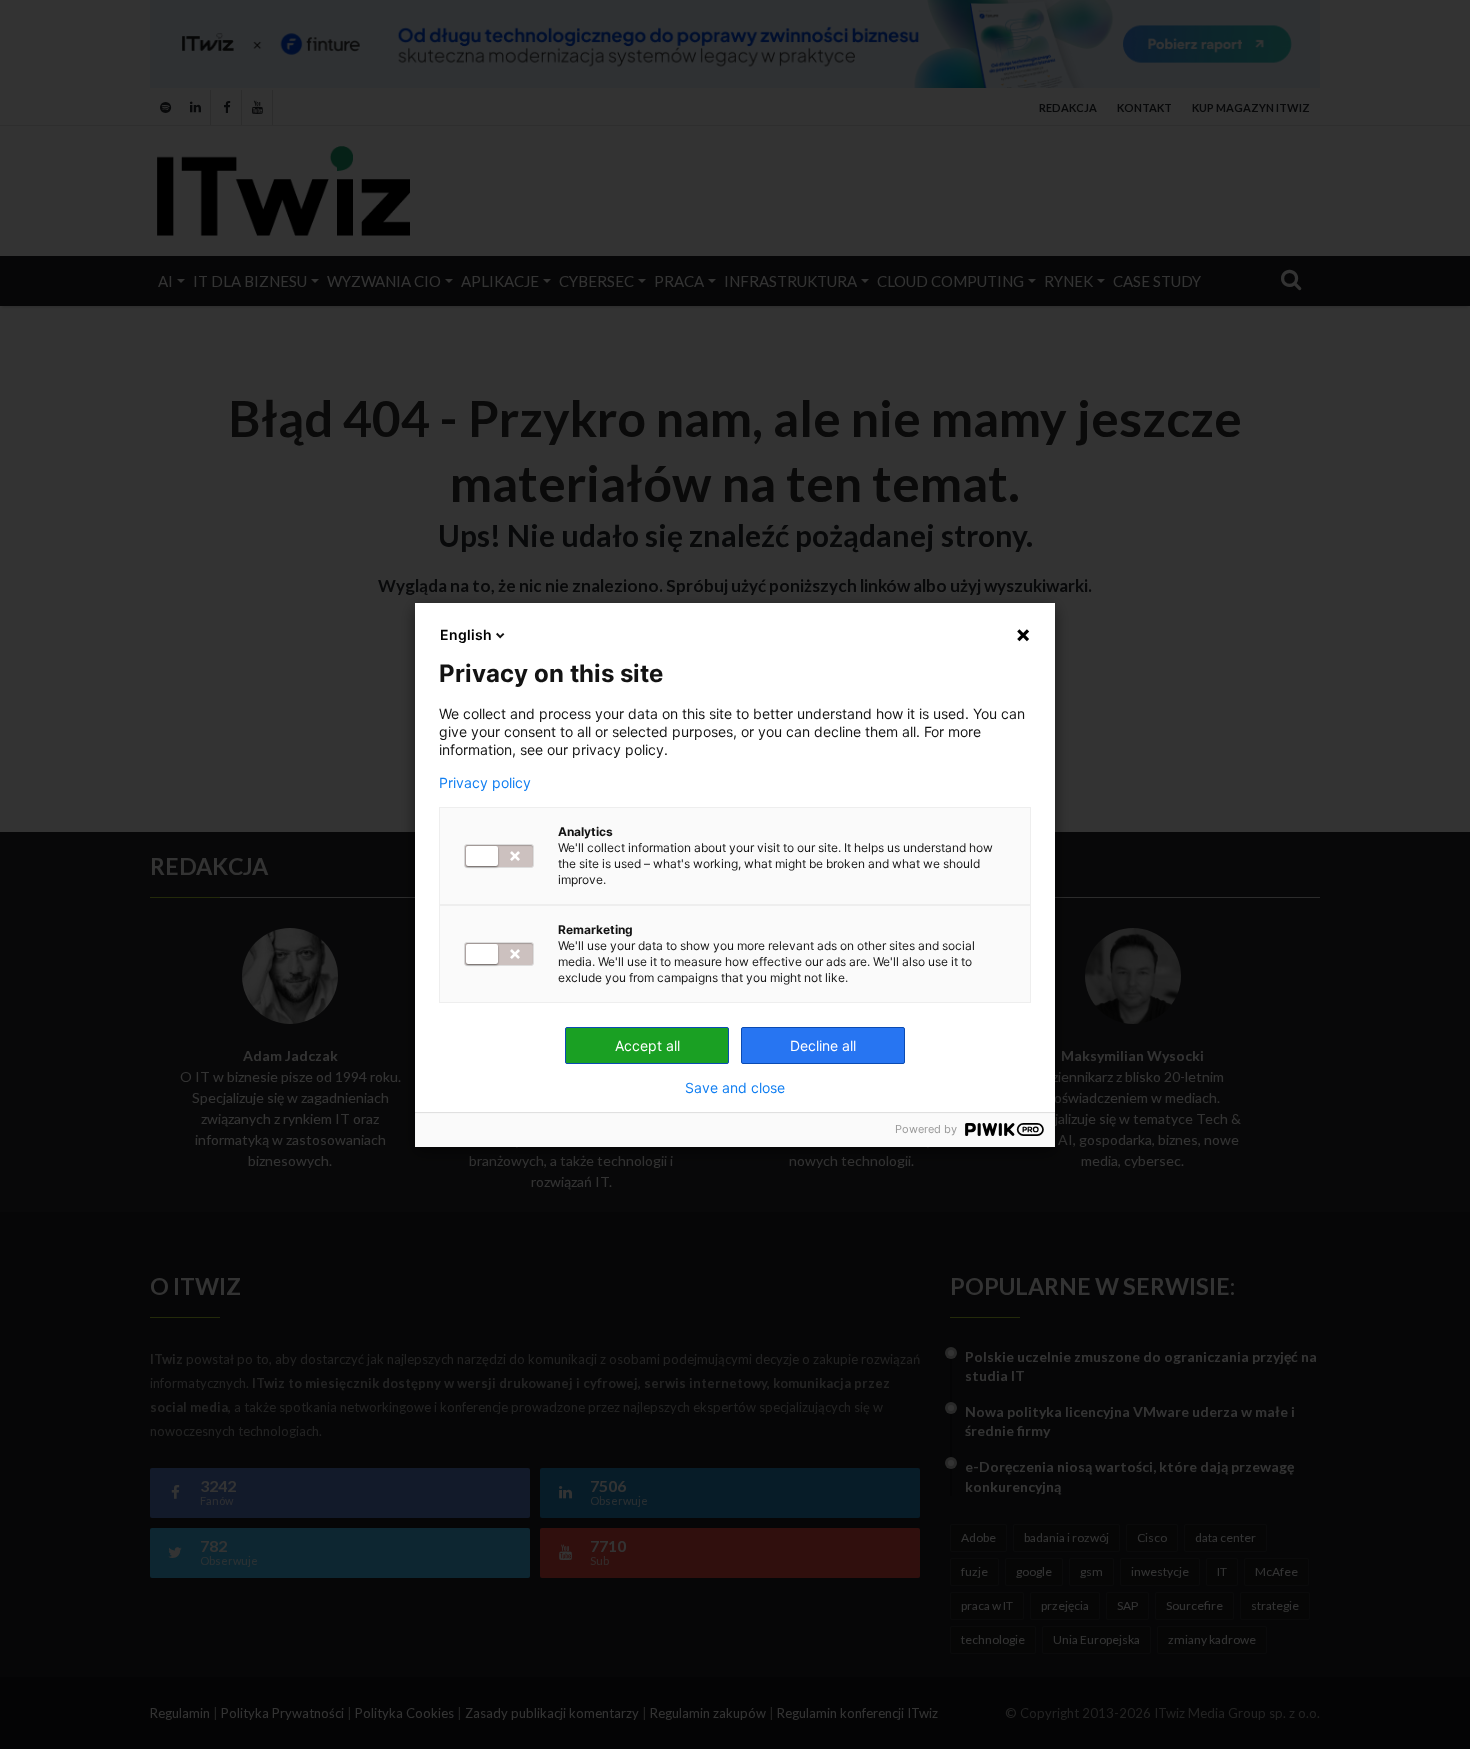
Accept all (647, 1045)
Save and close (735, 1088)
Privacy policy (485, 783)
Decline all (823, 1045)
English (466, 634)
